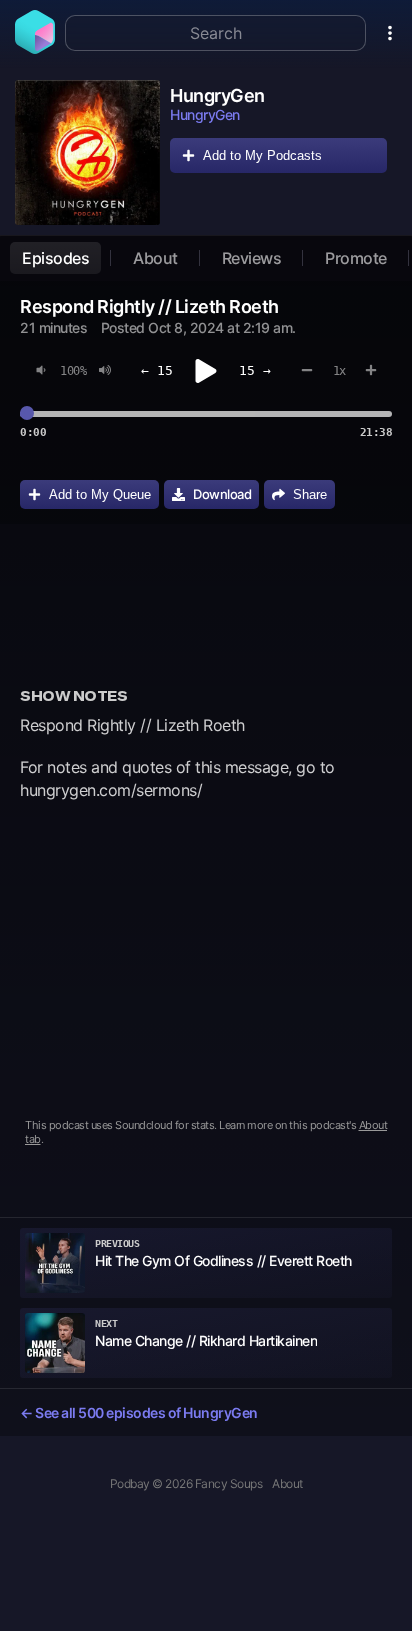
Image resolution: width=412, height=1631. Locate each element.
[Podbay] (35, 48)
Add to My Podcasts (262, 155)
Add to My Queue (100, 494)
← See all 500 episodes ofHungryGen (139, 1412)
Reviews (252, 258)
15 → (255, 370)
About (155, 258)
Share (310, 494)
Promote (356, 258)
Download (222, 494)
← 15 (157, 370)
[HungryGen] (87, 152)
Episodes (55, 258)
